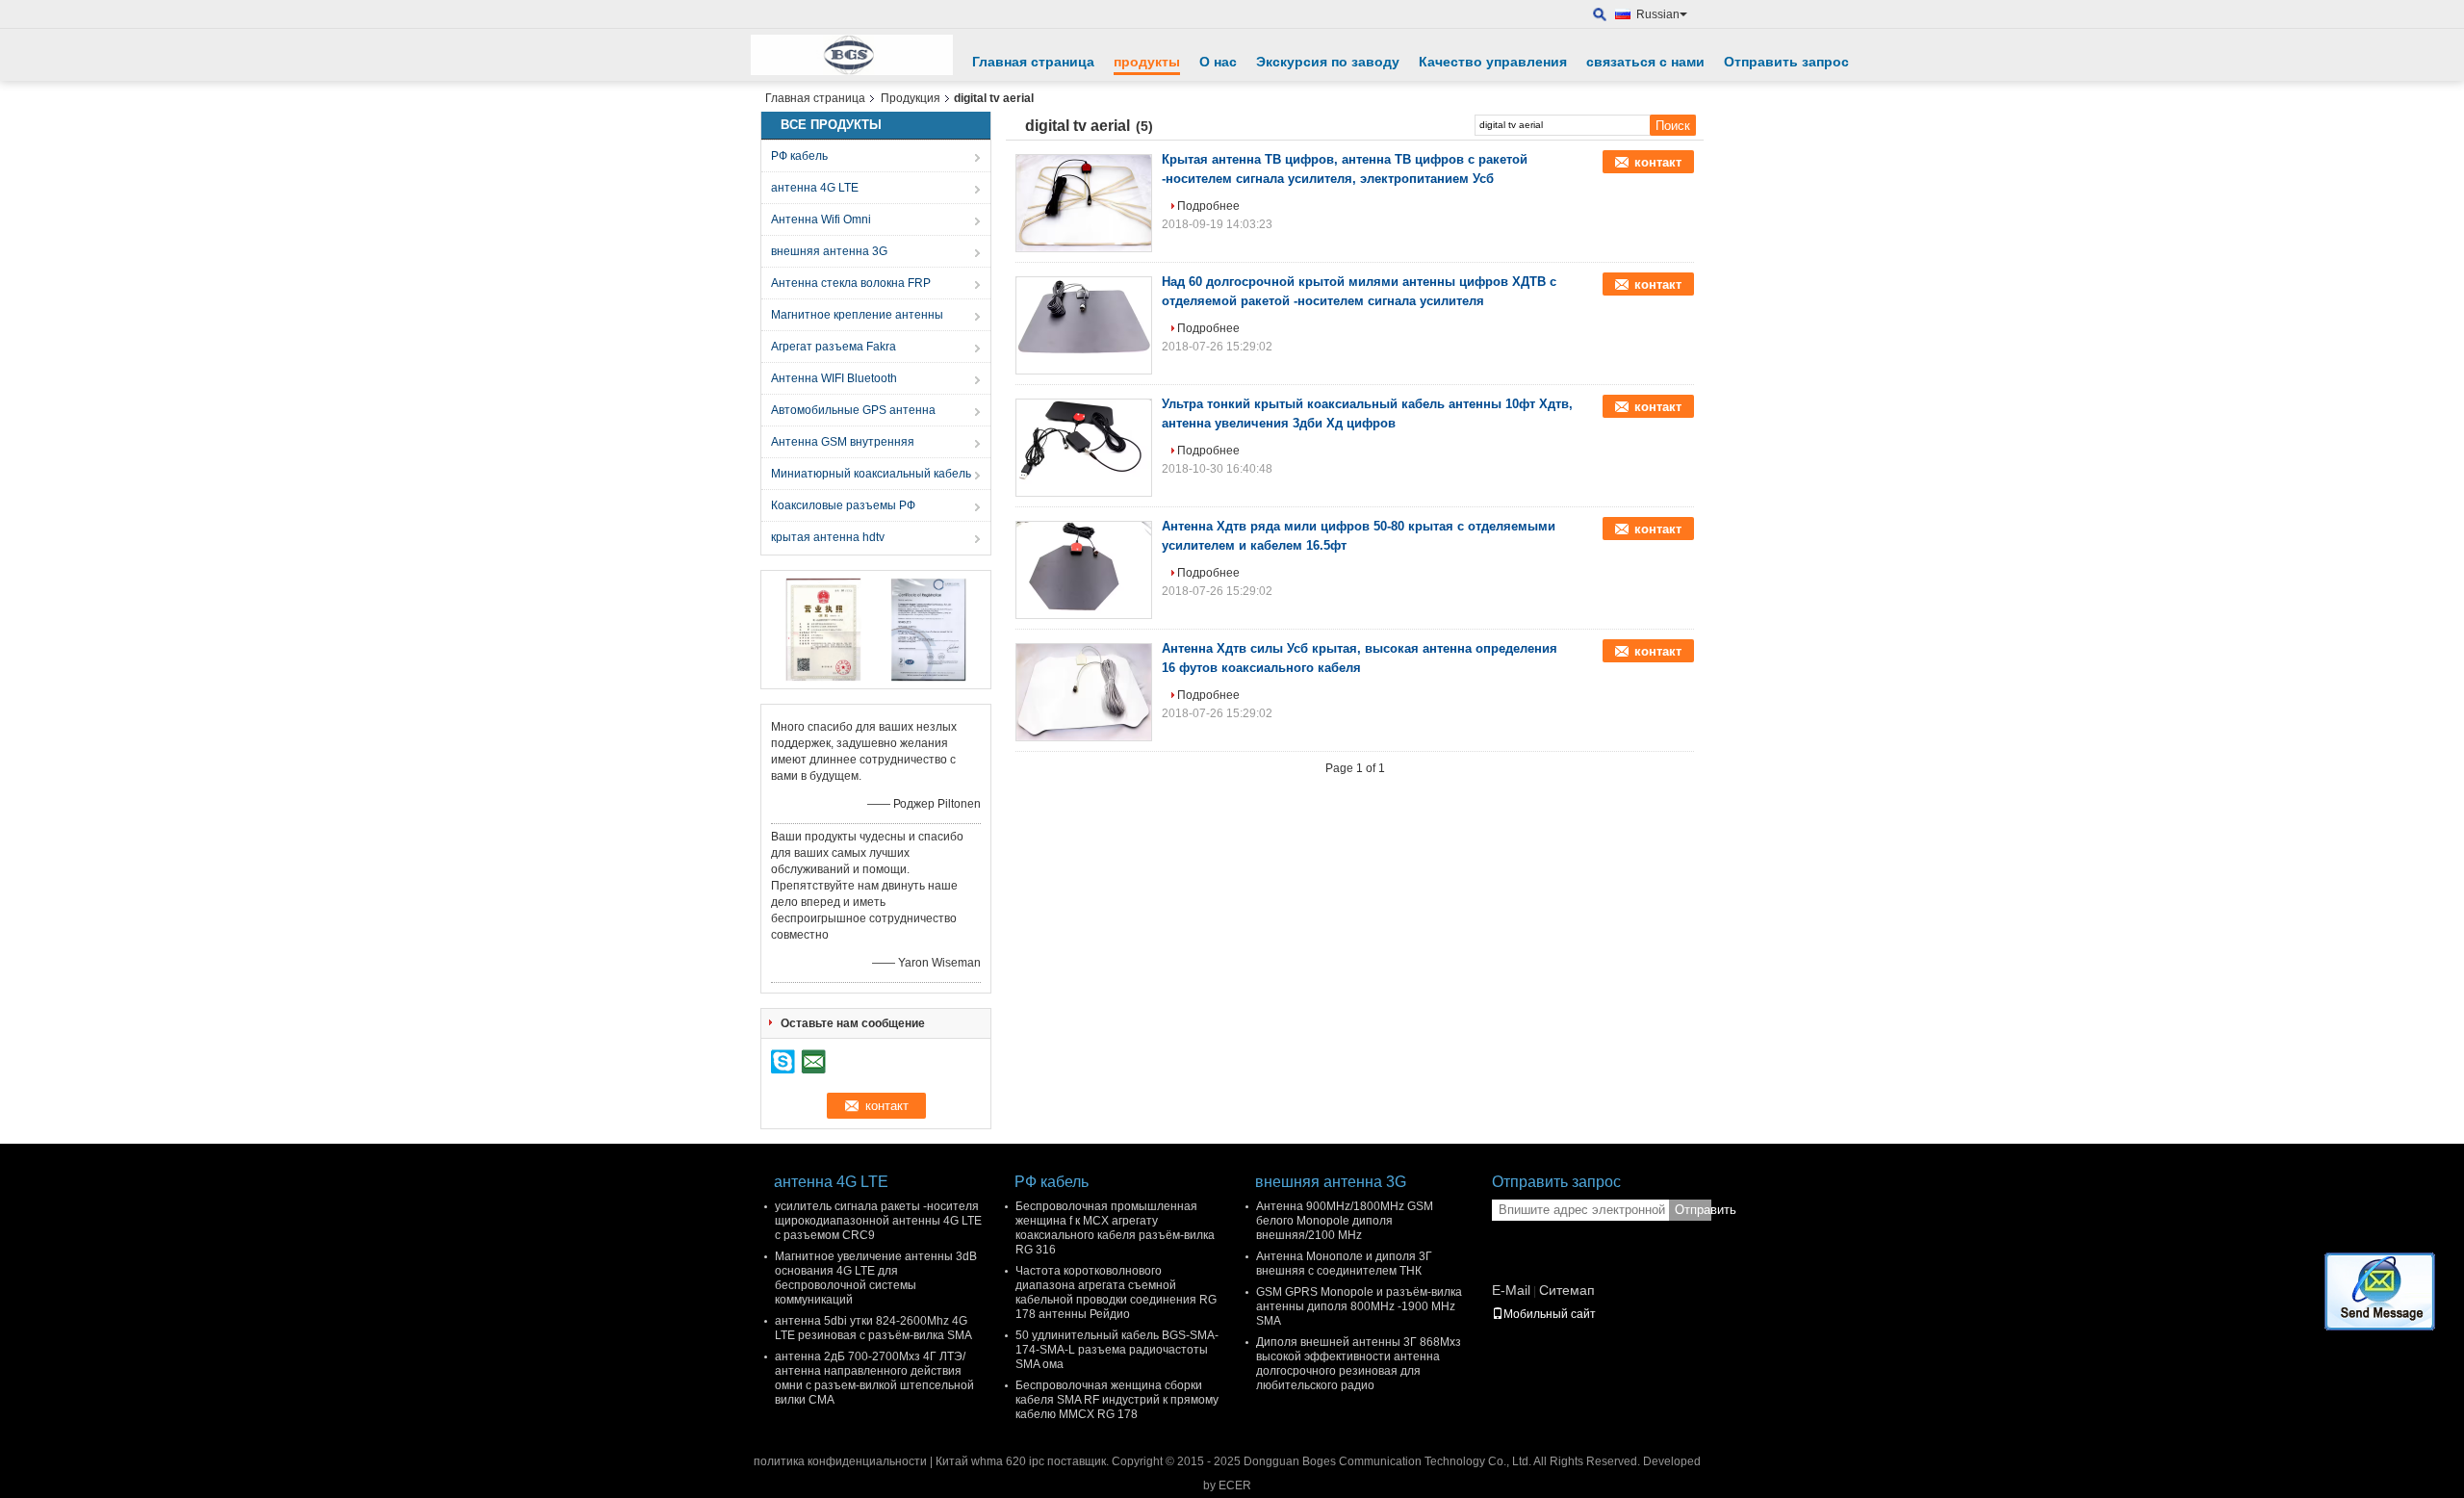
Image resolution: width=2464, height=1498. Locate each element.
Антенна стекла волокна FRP (851, 283)
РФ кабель (799, 156)
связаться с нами (1645, 62)
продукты (1147, 62)
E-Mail (1511, 1290)
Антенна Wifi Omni (821, 220)
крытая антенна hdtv (828, 537)
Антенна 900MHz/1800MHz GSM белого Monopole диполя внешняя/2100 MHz (1345, 1221)
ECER (1235, 1485)
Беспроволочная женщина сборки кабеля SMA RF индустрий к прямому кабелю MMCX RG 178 (1117, 1400)
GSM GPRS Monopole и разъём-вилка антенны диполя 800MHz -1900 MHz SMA (1359, 1306)
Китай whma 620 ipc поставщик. (1024, 1461)
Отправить (1693, 1210)
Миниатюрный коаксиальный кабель (871, 474)
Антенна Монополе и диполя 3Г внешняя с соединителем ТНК (1344, 1264)
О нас (1218, 62)
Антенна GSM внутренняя (843, 442)
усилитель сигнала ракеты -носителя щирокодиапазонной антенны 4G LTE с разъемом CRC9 (878, 1221)
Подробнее (1208, 206)
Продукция (911, 98)
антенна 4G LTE (815, 188)
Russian (1658, 14)
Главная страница (1033, 62)
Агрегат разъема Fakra (834, 347)
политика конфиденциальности (840, 1461)
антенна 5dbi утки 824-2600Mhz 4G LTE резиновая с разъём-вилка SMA (873, 1328)
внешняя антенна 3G (829, 251)
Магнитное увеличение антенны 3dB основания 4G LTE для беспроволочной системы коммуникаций (876, 1278)
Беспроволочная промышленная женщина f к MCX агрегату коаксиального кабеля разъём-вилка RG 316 (1115, 1228)
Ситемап (1567, 1290)
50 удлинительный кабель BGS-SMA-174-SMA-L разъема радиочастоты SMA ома (1117, 1350)
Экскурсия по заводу (1328, 62)
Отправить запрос (1786, 62)
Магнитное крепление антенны (857, 315)
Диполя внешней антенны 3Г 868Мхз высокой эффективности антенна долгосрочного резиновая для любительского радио (1359, 1364)
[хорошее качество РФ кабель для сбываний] (823, 629)
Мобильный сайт (1550, 1314)
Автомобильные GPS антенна (853, 410)
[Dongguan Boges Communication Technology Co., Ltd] (1600, 15)
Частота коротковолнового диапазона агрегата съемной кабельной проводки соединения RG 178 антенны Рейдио (1116, 1292)
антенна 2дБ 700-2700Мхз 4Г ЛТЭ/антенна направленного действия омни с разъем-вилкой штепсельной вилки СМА (874, 1378)
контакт (1658, 162)
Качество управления (1493, 62)
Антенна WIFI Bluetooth (834, 378)
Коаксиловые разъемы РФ (843, 505)
